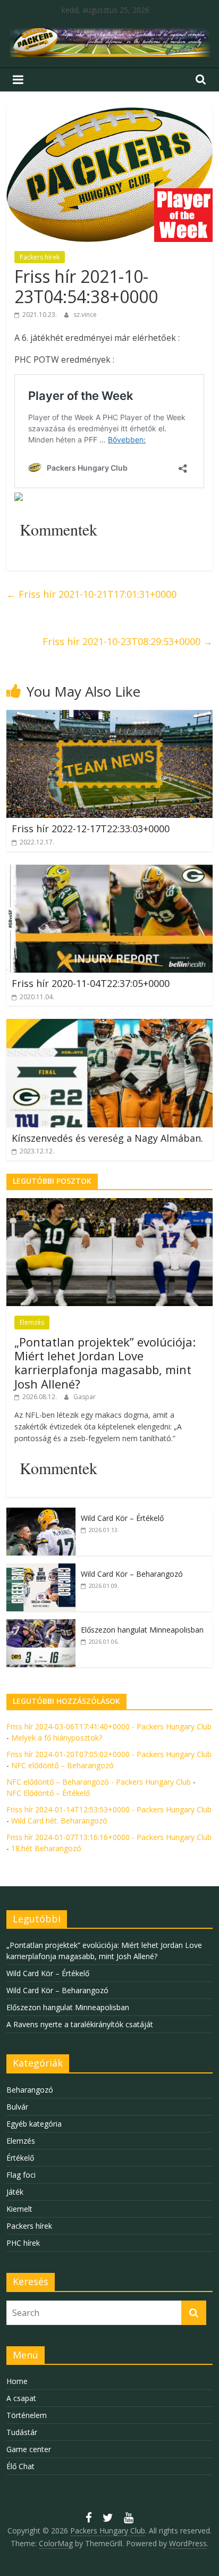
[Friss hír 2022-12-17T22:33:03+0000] (109, 716)
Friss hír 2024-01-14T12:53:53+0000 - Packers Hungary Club (109, 1809)
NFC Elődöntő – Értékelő (48, 1793)
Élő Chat (20, 2466)
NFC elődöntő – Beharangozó (62, 1765)
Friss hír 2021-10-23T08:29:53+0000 (128, 641)
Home (17, 2381)
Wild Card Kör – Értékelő (122, 1518)
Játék (15, 2192)
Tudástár (22, 2432)
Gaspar (85, 1397)
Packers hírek (40, 257)
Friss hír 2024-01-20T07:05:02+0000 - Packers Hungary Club (109, 1754)
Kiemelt (19, 2209)
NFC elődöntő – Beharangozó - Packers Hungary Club (99, 1782)
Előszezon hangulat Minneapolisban (142, 1630)
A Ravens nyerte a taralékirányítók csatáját (80, 2024)
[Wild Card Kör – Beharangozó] (41, 1569)
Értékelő (20, 2158)
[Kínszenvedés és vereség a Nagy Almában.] (109, 1025)
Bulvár (17, 2107)
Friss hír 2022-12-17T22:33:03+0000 (91, 829)
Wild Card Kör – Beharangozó (132, 1574)
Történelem (27, 2415)
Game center (29, 2449)
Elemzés (32, 1322)
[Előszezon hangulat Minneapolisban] (41, 1625)
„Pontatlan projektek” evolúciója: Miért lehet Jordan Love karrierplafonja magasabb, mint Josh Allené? (105, 1363)
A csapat (21, 2398)
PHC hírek (23, 2243)
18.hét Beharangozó (46, 1848)
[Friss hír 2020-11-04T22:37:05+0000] (109, 871)
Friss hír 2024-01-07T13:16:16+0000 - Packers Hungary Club (109, 1837)
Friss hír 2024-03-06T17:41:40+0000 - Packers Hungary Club (109, 1726)
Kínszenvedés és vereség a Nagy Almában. (107, 1138)
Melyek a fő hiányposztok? (57, 1738)
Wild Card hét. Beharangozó (59, 1821)
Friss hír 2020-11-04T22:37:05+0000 (91, 983)
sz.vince (85, 315)
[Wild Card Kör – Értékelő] (41, 1513)
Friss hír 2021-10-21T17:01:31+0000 (91, 594)
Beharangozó (30, 2090)
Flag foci (21, 2175)
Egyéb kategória (34, 2124)
